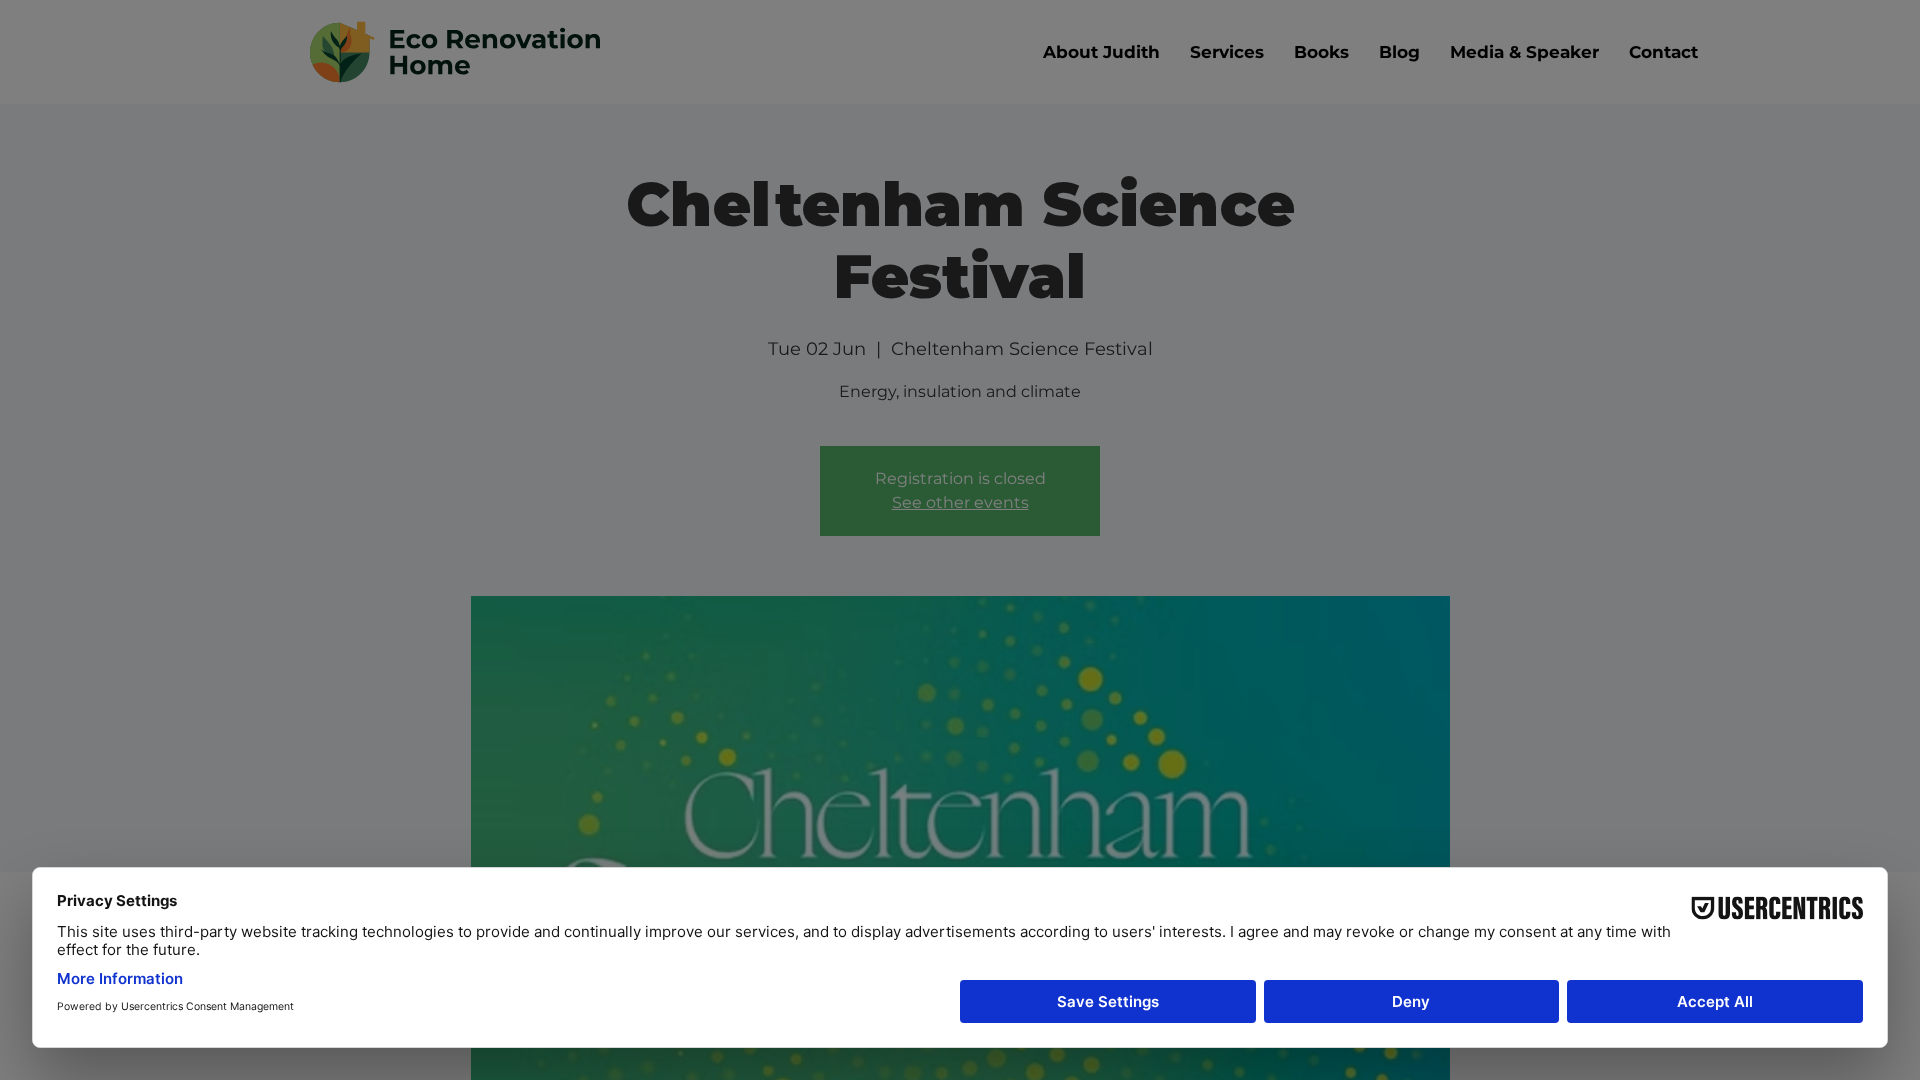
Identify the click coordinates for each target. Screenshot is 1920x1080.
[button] (1327, 360)
